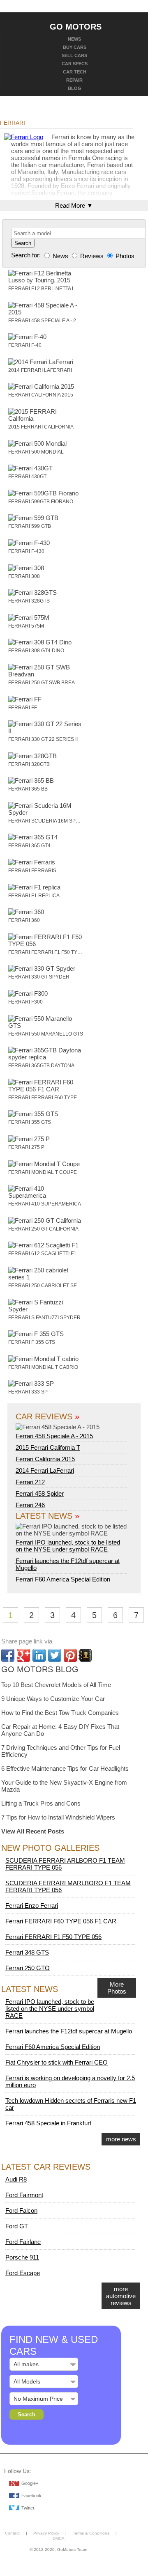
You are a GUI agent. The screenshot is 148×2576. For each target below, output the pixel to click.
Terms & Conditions (91, 2533)
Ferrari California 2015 (45, 1459)
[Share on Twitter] (55, 1655)
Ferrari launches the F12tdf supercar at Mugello (69, 2031)
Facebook (31, 2496)
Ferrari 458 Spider (40, 1493)
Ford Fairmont (24, 2195)
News (60, 256)
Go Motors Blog (40, 1669)
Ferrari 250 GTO (28, 1968)
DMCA (59, 2538)
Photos (124, 256)
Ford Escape (23, 2273)
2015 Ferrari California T (48, 1447)
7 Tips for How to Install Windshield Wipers (58, 1817)
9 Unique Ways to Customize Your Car (53, 1699)
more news (121, 2139)
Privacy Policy (46, 2533)
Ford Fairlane (23, 2242)
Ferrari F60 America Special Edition (63, 1579)
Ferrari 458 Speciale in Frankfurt (48, 2123)
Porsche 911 (22, 2257)
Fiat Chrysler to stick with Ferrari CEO (57, 2062)
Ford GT (17, 2226)
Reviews (92, 256)
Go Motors (76, 26)
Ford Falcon (21, 2210)
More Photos (117, 1988)
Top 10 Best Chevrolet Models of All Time (56, 1685)
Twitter (28, 2508)
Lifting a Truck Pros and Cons (41, 1803)
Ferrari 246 (30, 1505)
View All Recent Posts (33, 1831)
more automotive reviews (121, 2296)
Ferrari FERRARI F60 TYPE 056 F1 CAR (61, 1921)
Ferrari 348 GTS (27, 1952)
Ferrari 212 (30, 1482)
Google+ (30, 2483)
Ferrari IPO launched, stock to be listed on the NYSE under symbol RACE (68, 1546)
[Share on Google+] (23, 1655)
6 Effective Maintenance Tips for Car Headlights (65, 1768)
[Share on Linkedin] (39, 1655)
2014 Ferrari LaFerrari (45, 1470)
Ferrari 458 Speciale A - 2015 (54, 1436)
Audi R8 (16, 2179)
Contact (12, 2533)
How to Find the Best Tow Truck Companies (60, 1713)
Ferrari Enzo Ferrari (32, 1906)
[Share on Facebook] (8, 1655)
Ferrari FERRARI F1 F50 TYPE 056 (53, 1937)
